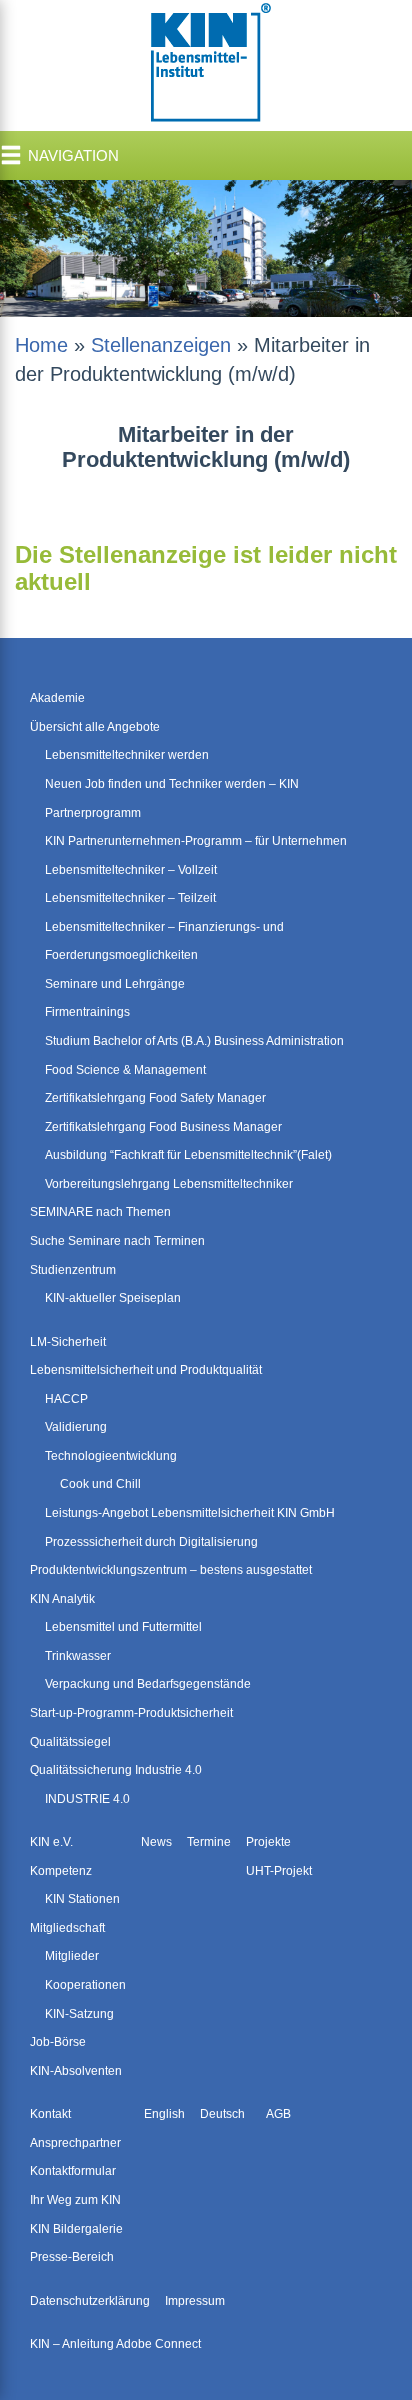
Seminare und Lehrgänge (115, 984)
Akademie (57, 698)
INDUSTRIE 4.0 (87, 1799)
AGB (278, 2114)
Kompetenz (61, 1871)
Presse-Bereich (72, 2257)
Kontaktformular (73, 2171)
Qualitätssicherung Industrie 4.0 (116, 1770)
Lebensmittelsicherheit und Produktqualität (146, 1370)
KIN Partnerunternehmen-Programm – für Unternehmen (196, 841)
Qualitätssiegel (70, 1742)
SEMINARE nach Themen (100, 1212)
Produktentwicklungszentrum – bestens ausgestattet (171, 1570)
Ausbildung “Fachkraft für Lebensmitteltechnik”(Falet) (188, 1155)
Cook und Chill (100, 1484)
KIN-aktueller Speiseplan (113, 1298)
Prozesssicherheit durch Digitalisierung (151, 1542)
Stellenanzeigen (161, 345)
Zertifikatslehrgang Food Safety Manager (155, 1098)
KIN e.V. (51, 1842)
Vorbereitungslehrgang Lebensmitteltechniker (169, 1184)
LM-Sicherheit (68, 1342)
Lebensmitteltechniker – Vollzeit (131, 870)
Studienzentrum (73, 1270)
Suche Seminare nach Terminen (117, 1241)
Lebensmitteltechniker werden (127, 755)
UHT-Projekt (279, 1871)
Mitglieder (72, 1956)
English (164, 2114)
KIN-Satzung (79, 2014)
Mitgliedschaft (67, 1928)
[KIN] (206, 64)
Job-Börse (58, 2042)
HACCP (66, 1399)
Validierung (76, 1427)
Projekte (268, 1842)
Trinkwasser (78, 1656)
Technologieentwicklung (111, 1456)
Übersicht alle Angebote (95, 727)
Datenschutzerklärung (90, 2301)
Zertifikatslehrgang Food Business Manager (163, 1127)
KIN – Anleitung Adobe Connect (115, 2344)
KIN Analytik (62, 1599)
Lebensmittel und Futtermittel (123, 1627)
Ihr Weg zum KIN (75, 2200)
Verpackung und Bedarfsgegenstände (148, 1684)
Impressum (195, 2301)
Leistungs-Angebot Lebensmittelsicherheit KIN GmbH (190, 1513)
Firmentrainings (87, 1012)
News (156, 1842)
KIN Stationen (82, 1899)
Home (41, 345)
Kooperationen (85, 1985)
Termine (209, 1842)
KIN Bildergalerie (76, 2229)
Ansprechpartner (75, 2143)
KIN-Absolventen (76, 2071)
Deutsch (222, 2114)
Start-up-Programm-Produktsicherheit (131, 1713)
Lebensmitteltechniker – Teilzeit (130, 898)
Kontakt (50, 2114)
